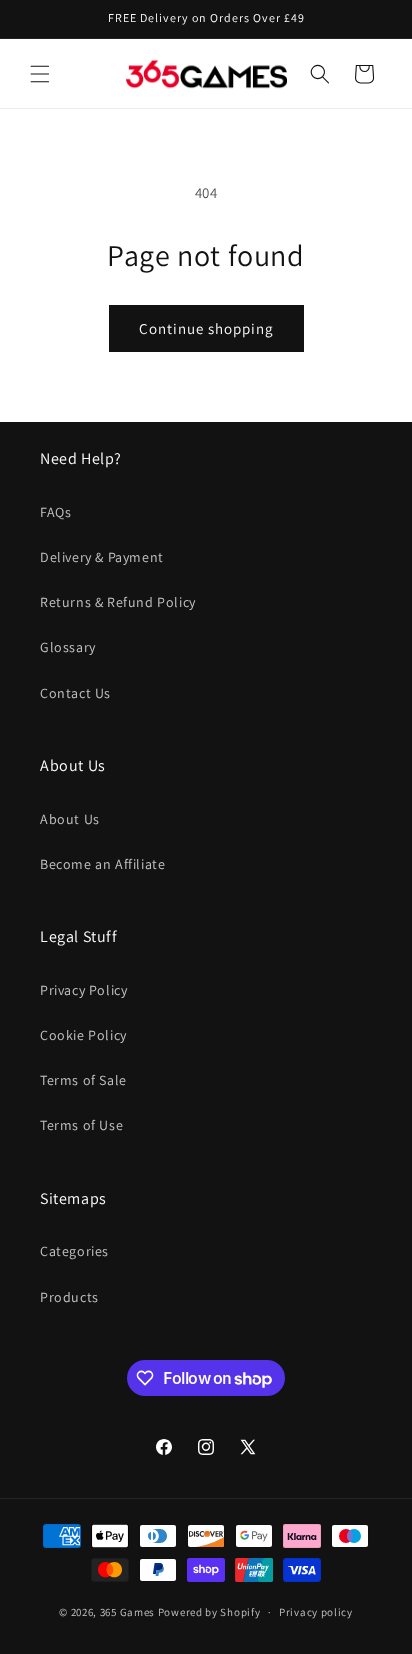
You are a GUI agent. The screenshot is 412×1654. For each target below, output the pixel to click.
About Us (70, 819)
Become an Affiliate (102, 864)
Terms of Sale (83, 1080)
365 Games (127, 1612)
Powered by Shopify (209, 1612)
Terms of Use (81, 1125)
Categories (74, 1251)
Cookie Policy (83, 1035)
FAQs (55, 512)
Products (69, 1297)
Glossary (68, 647)
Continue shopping (206, 328)
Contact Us (75, 693)
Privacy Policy (83, 990)
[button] (40, 74)
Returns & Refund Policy (118, 602)
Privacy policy (316, 1612)
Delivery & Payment (102, 557)
